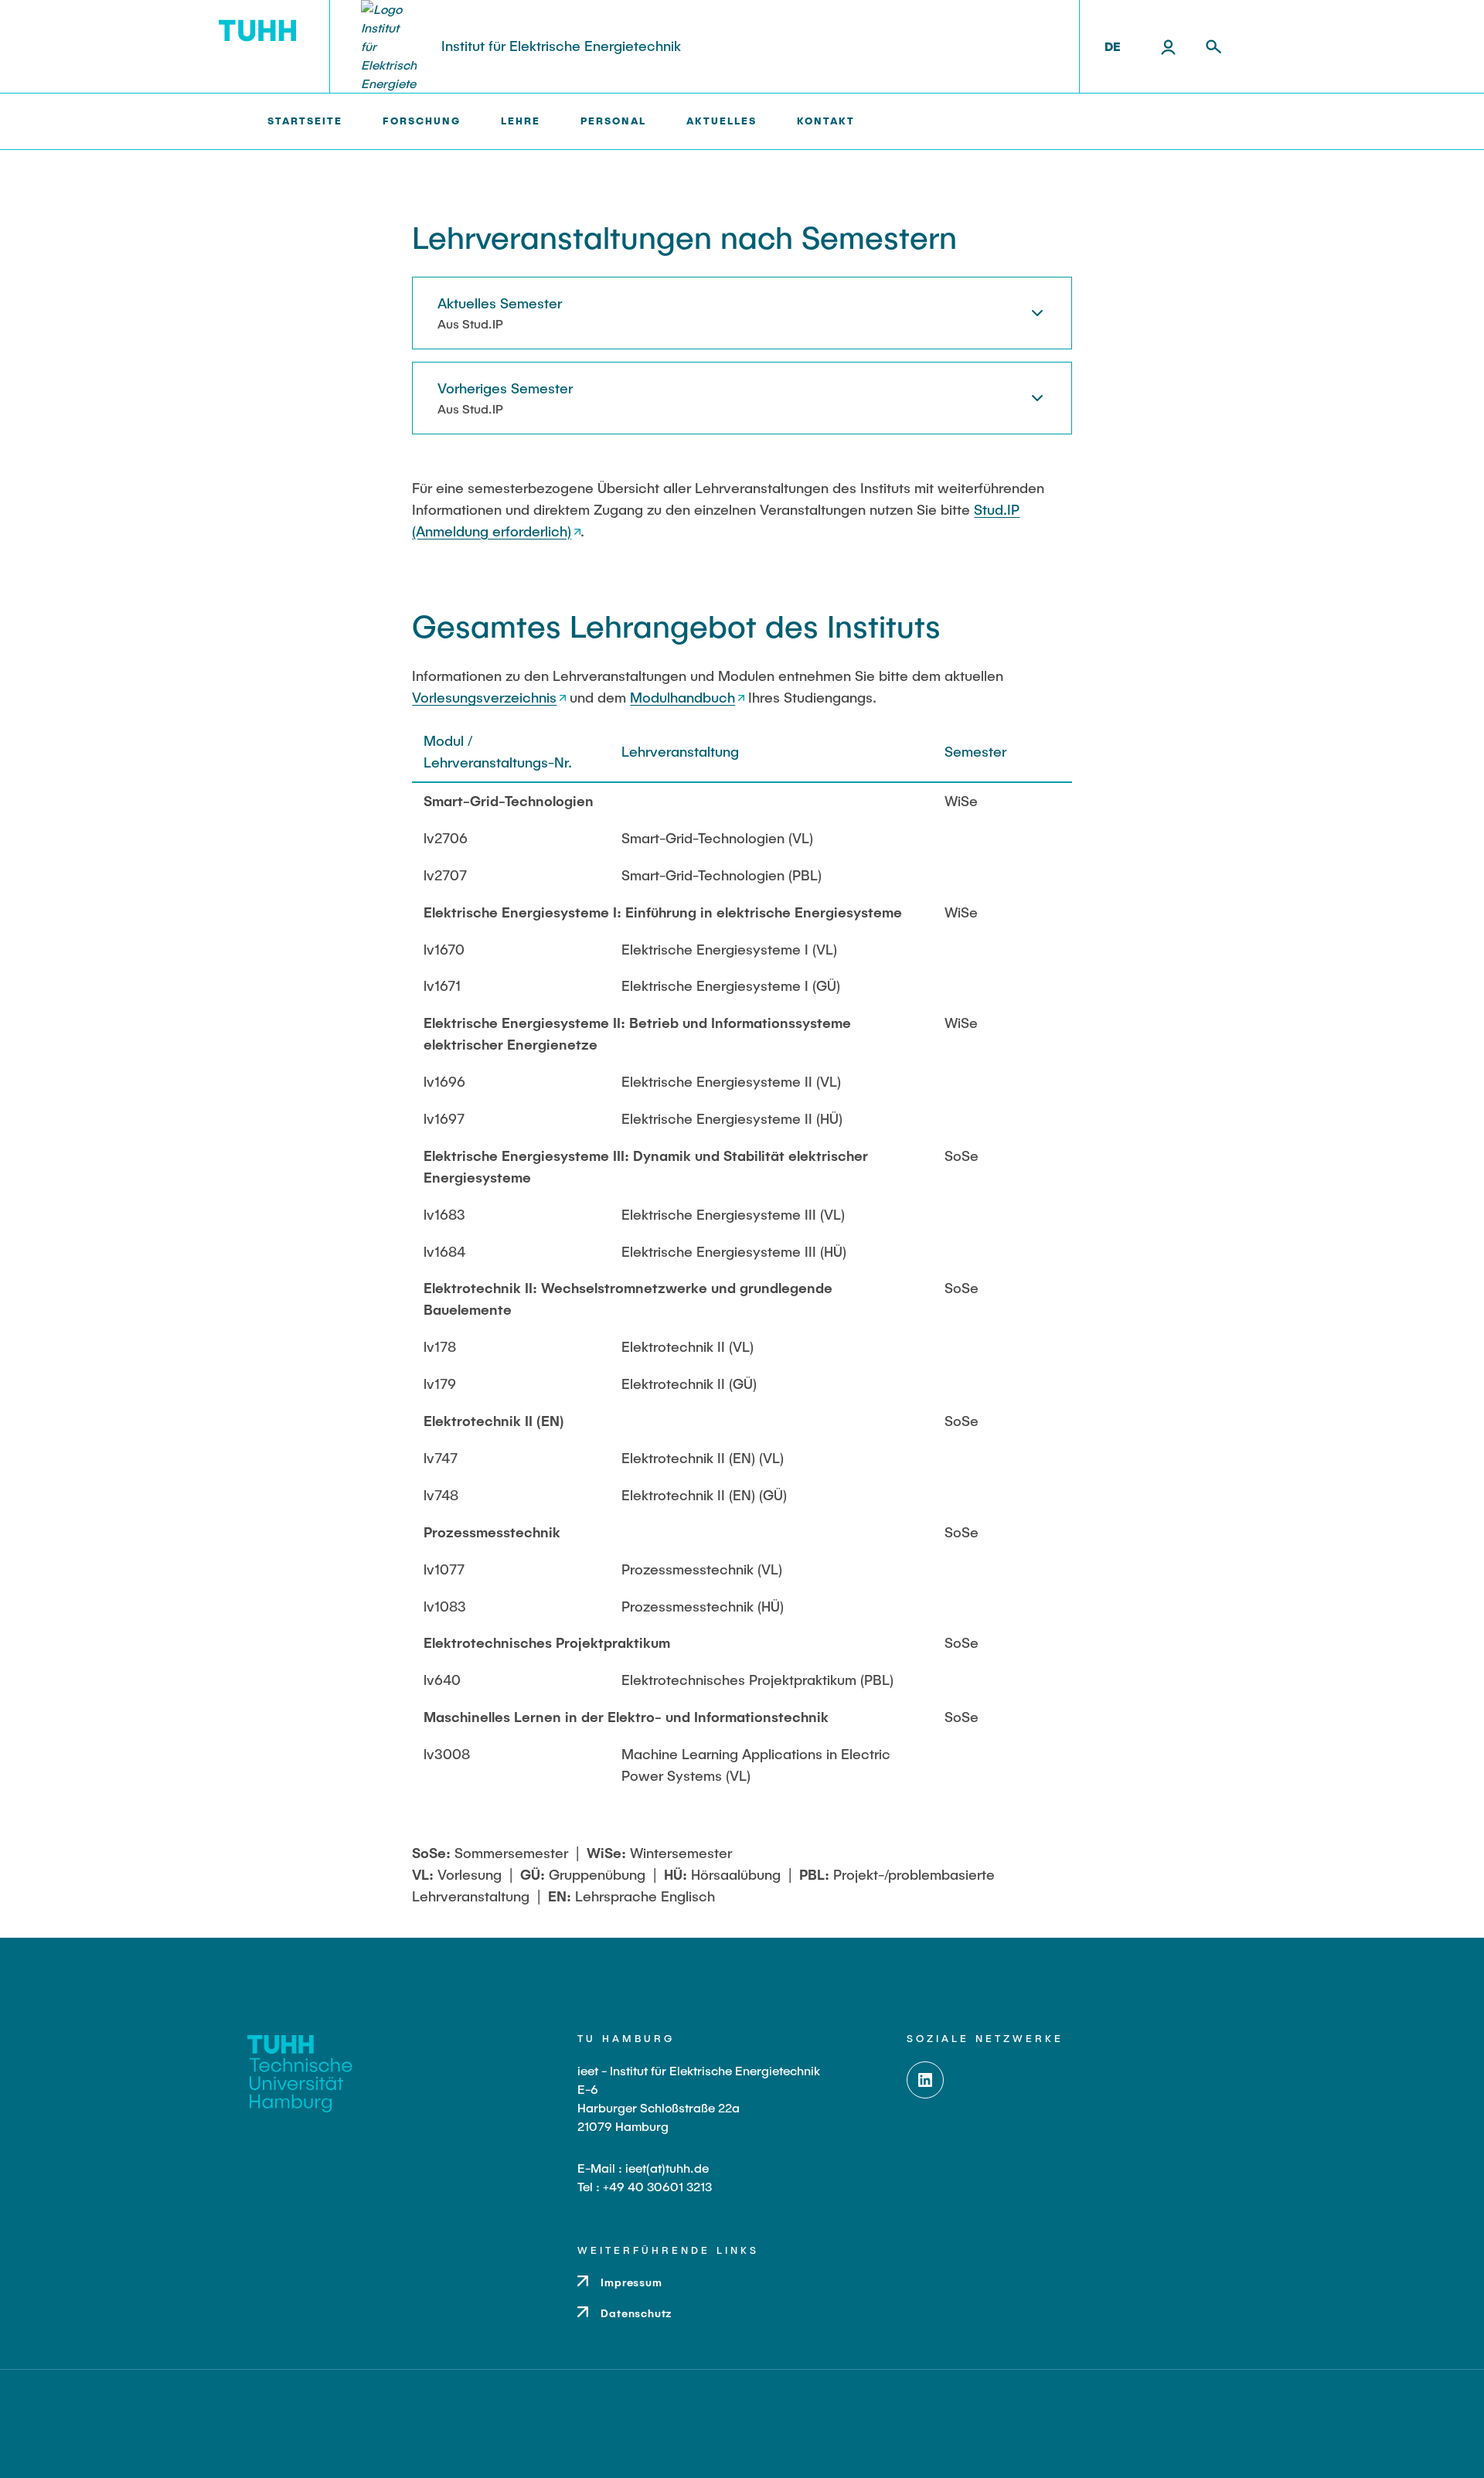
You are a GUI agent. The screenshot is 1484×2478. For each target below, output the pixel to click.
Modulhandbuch (682, 697)
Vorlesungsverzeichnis (484, 697)
